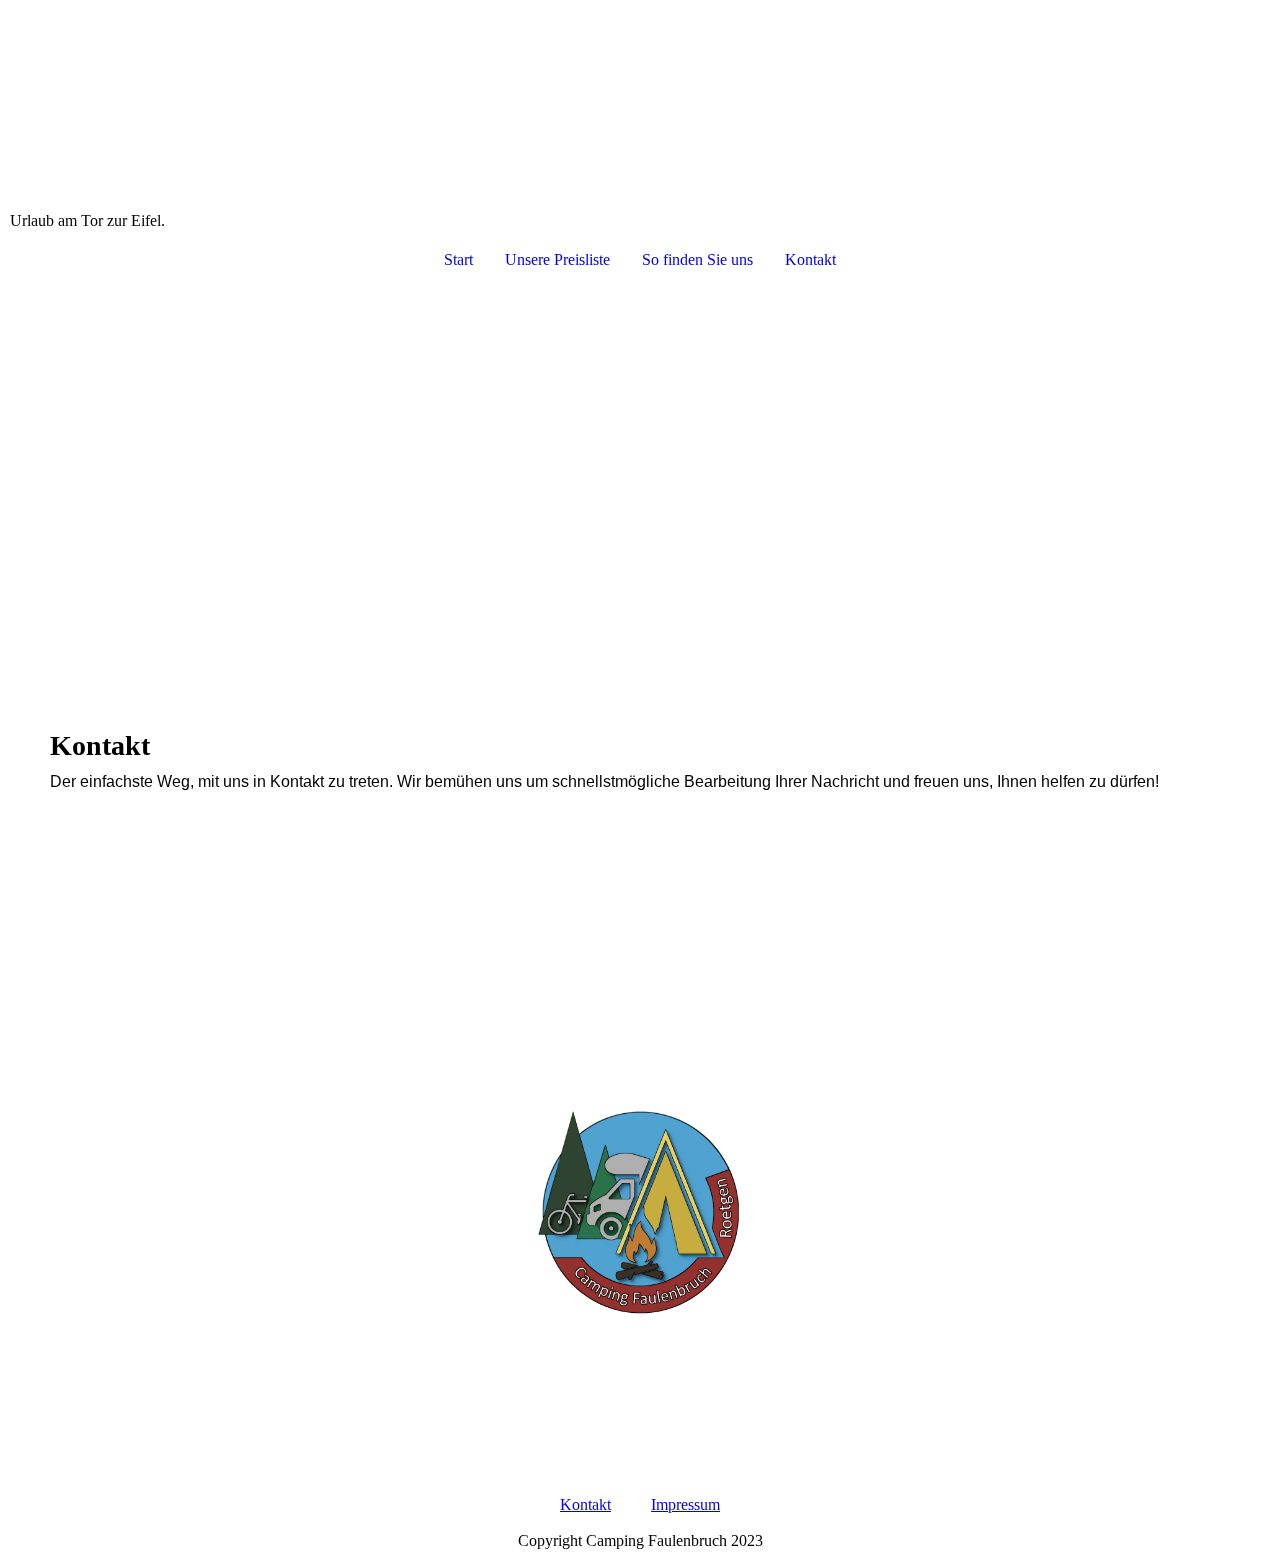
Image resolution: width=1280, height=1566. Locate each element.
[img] (640, 106)
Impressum (685, 1504)
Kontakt (810, 259)
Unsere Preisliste (557, 259)
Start (458, 259)
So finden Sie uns (697, 259)
